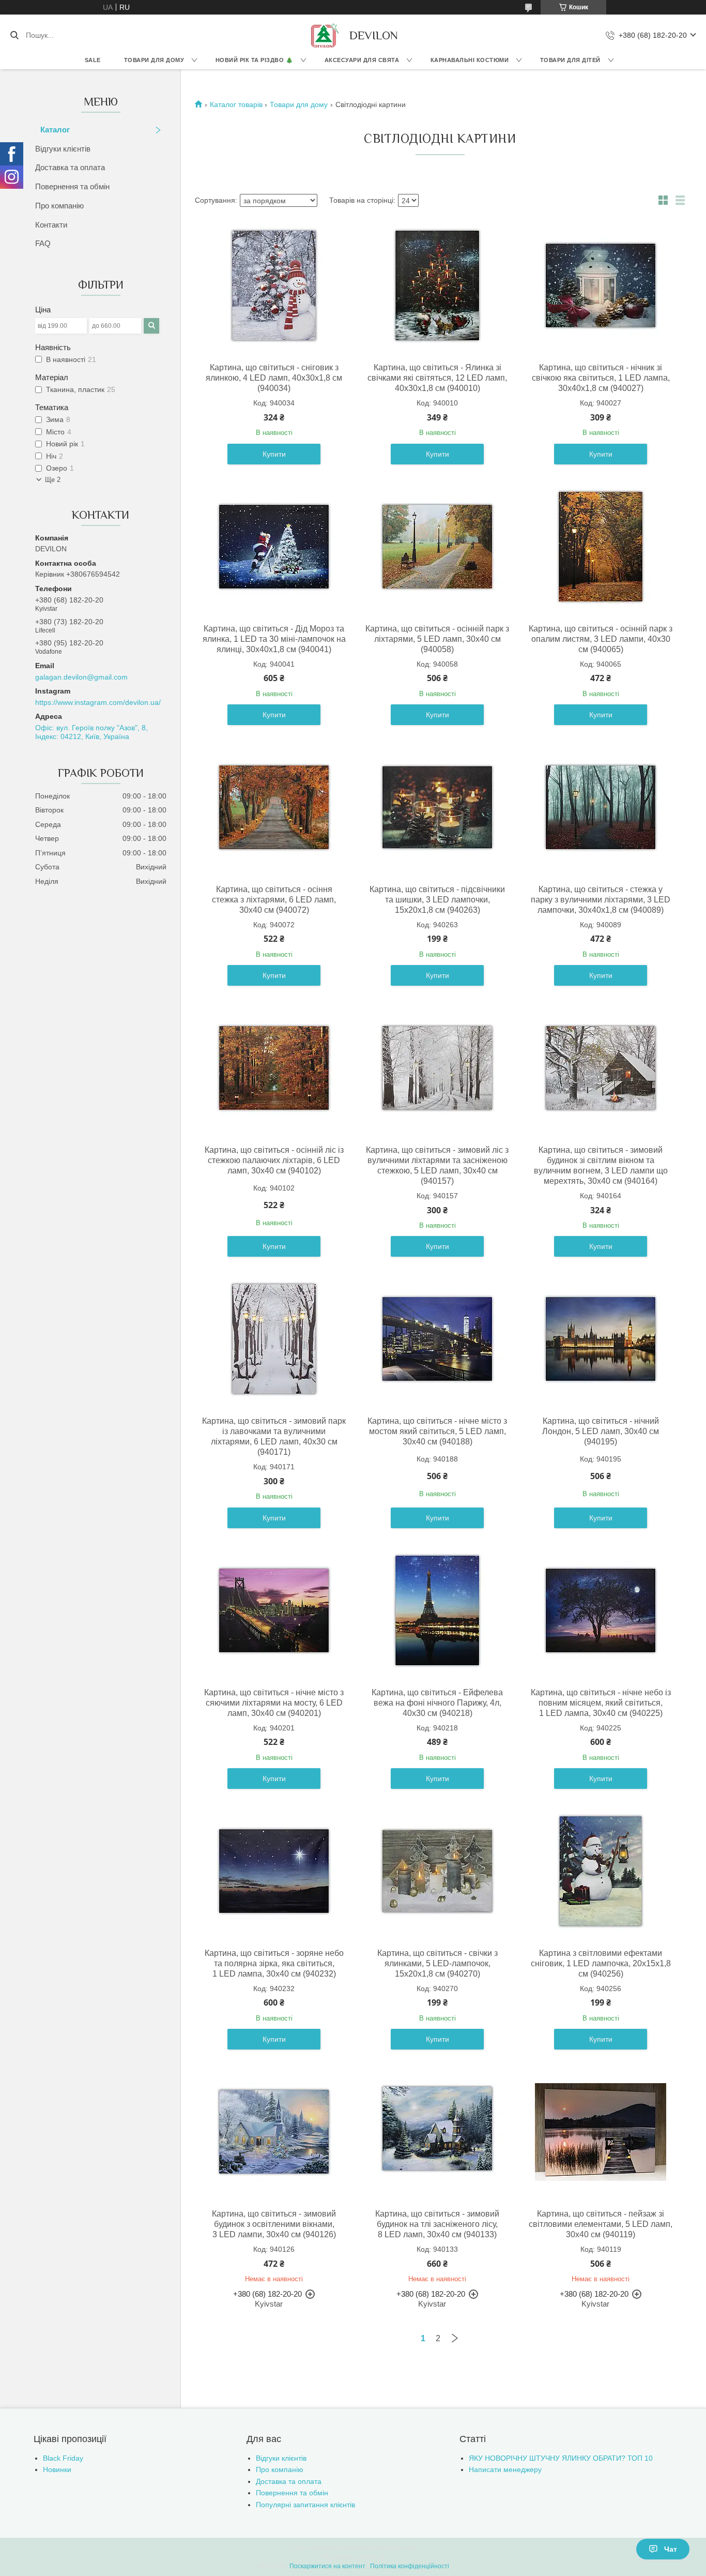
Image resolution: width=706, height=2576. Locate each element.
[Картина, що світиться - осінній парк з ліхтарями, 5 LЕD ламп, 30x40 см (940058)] (437, 547)
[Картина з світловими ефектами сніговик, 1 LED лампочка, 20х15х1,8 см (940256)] (601, 1871)
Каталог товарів (236, 104)
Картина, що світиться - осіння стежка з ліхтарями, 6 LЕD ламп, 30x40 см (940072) (274, 900)
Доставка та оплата (70, 167)
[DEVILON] (324, 35)
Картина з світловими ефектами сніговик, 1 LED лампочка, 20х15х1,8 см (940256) (601, 1963)
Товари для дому (154, 60)
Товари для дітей (570, 60)
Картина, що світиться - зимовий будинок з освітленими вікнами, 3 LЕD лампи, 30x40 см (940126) (274, 2224)
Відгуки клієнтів (63, 149)
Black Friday (63, 2458)
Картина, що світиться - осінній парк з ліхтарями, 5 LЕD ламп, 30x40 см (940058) (437, 639)
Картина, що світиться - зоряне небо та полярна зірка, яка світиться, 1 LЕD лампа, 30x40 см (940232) (274, 1963)
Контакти (51, 225)
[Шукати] (14, 35)
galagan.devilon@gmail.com (81, 677)
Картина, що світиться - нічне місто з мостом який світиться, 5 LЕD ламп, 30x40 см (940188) (437, 1431)
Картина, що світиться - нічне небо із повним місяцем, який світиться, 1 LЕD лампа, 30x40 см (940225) (601, 1703)
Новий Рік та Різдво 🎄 (255, 60)
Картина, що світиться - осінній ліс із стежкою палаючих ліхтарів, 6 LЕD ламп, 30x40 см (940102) (274, 1160)
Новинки (57, 2469)
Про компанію (59, 206)
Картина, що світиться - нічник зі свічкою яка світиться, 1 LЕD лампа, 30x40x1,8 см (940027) (601, 378)
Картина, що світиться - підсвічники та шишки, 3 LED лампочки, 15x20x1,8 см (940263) (437, 900)
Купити (274, 454)
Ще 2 (53, 480)
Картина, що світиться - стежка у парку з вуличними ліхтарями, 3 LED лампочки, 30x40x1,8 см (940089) (601, 900)
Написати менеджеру (505, 2469)
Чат (671, 2549)
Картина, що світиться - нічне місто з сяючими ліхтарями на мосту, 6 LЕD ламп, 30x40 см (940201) (274, 1703)
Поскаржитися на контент (327, 2566)
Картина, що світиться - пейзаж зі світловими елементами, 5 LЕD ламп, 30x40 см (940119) (601, 2224)
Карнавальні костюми (470, 60)
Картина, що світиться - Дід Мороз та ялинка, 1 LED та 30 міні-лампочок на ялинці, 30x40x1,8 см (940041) (274, 639)
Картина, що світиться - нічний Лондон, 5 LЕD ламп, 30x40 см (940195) (601, 1431)
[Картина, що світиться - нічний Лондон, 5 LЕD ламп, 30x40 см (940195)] (601, 1339)
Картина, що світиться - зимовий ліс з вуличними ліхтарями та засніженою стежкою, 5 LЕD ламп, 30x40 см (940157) (437, 1165)
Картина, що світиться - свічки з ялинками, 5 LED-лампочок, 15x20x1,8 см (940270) (438, 1963)
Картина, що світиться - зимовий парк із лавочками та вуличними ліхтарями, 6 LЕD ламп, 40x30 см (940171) (274, 1436)
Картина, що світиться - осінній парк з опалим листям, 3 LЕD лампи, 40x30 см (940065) (601, 639)
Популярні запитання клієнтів (305, 2505)
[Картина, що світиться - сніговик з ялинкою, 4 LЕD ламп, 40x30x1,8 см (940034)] (274, 285)
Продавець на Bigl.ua (353, 2557)
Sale (93, 60)
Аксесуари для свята (362, 60)
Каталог (55, 130)
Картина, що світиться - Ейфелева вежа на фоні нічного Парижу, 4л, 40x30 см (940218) (437, 1703)
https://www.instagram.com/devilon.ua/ (98, 702)
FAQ (43, 243)
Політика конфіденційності (410, 2566)
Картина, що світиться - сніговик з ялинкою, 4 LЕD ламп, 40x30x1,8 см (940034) (274, 378)
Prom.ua (403, 2548)
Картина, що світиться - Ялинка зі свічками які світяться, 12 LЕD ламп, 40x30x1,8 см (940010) (437, 378)
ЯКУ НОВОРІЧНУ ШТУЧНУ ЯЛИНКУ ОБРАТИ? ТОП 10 (561, 2458)
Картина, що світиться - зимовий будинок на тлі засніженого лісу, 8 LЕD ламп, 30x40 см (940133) (437, 2224)
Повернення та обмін (72, 186)
